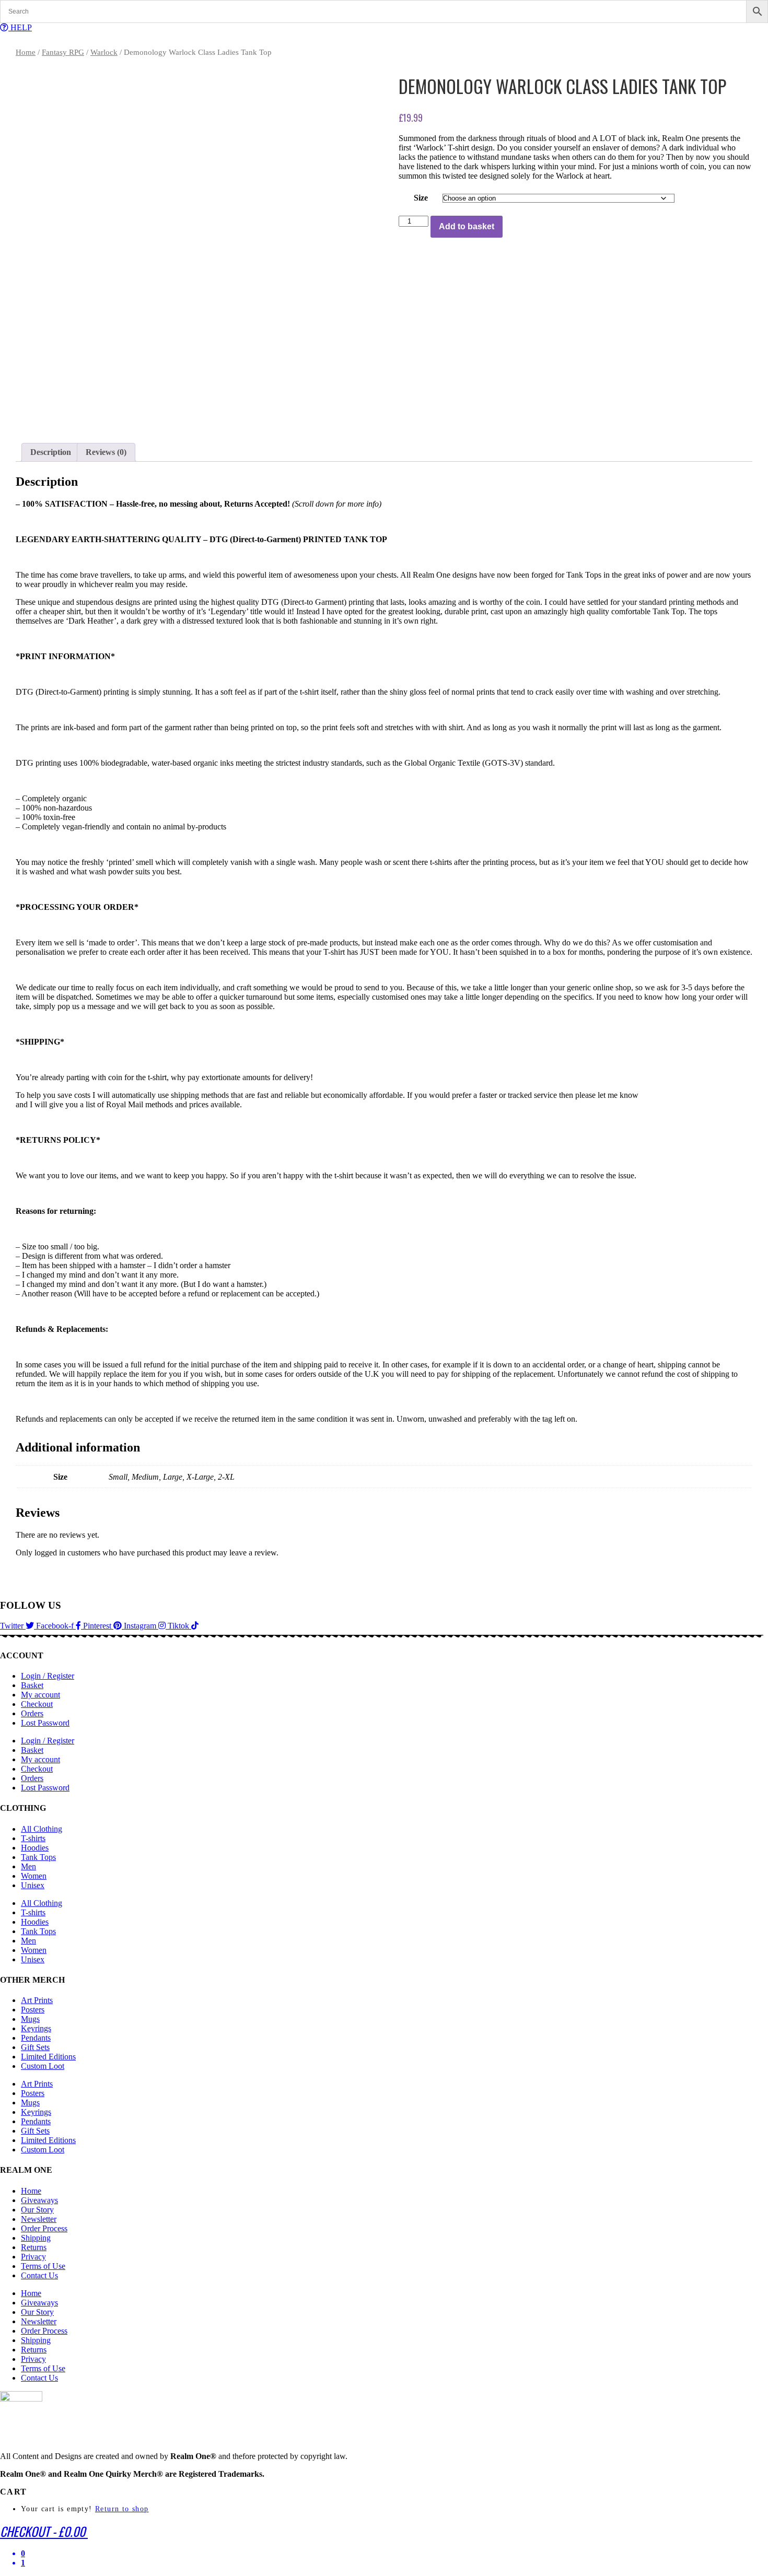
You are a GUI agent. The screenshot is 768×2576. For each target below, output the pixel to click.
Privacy (33, 2257)
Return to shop (122, 2509)
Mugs (30, 2019)
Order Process (44, 2228)
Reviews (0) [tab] (106, 452)
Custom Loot (43, 2066)
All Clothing (42, 1829)
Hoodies (35, 1848)
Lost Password (45, 1723)
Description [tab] (51, 452)
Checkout (37, 1704)
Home (26, 52)
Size (421, 198)
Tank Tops (38, 1857)
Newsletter (39, 2219)
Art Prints (37, 2000)
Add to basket (467, 226)
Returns (34, 2247)
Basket (32, 1685)
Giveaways (39, 2200)
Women (34, 1876)
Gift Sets (35, 2047)
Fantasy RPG (63, 52)
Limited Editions (48, 2057)
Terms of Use (43, 2266)
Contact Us (39, 2275)
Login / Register (48, 1676)
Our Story (37, 2210)
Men (28, 1866)
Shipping (36, 2238)
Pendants (36, 2038)
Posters (33, 2010)
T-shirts (33, 1838)
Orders (32, 1713)
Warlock (104, 52)
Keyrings (36, 2028)
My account (40, 1695)
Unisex (33, 1885)
